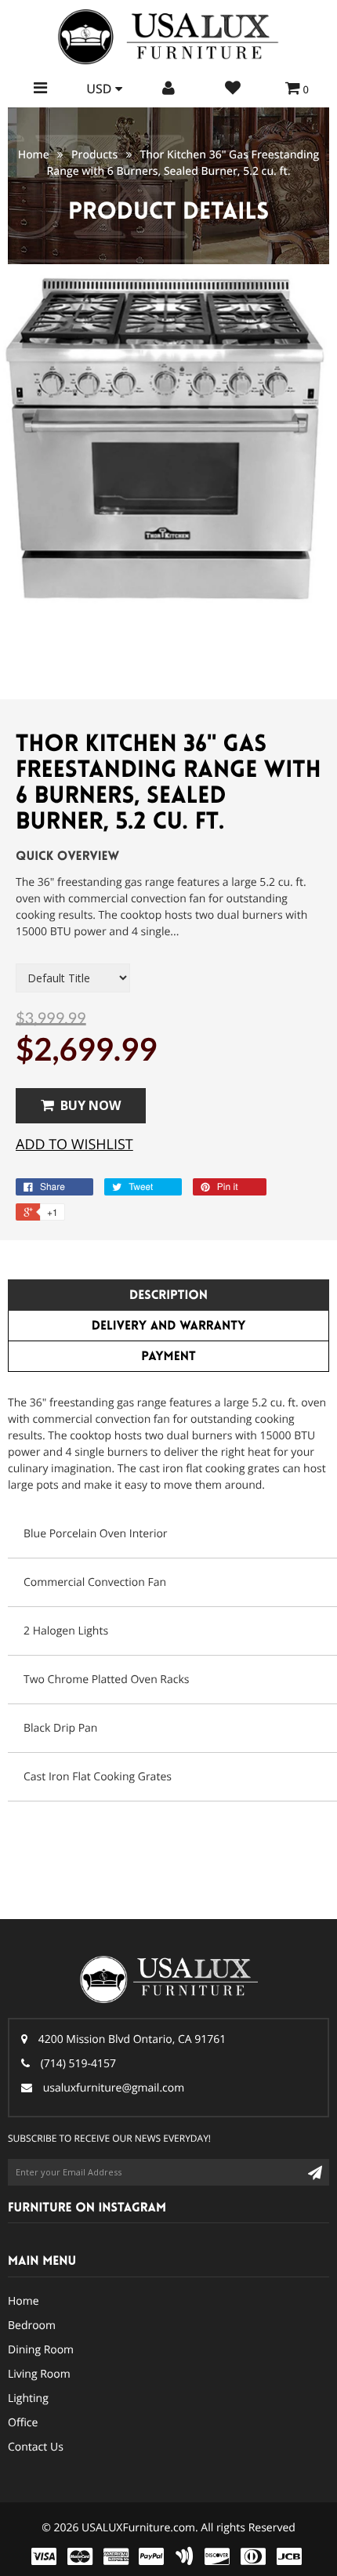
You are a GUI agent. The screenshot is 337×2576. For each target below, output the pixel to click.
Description (168, 1295)
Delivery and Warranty (169, 1326)
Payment (168, 1357)
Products (94, 155)
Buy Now (91, 1105)
